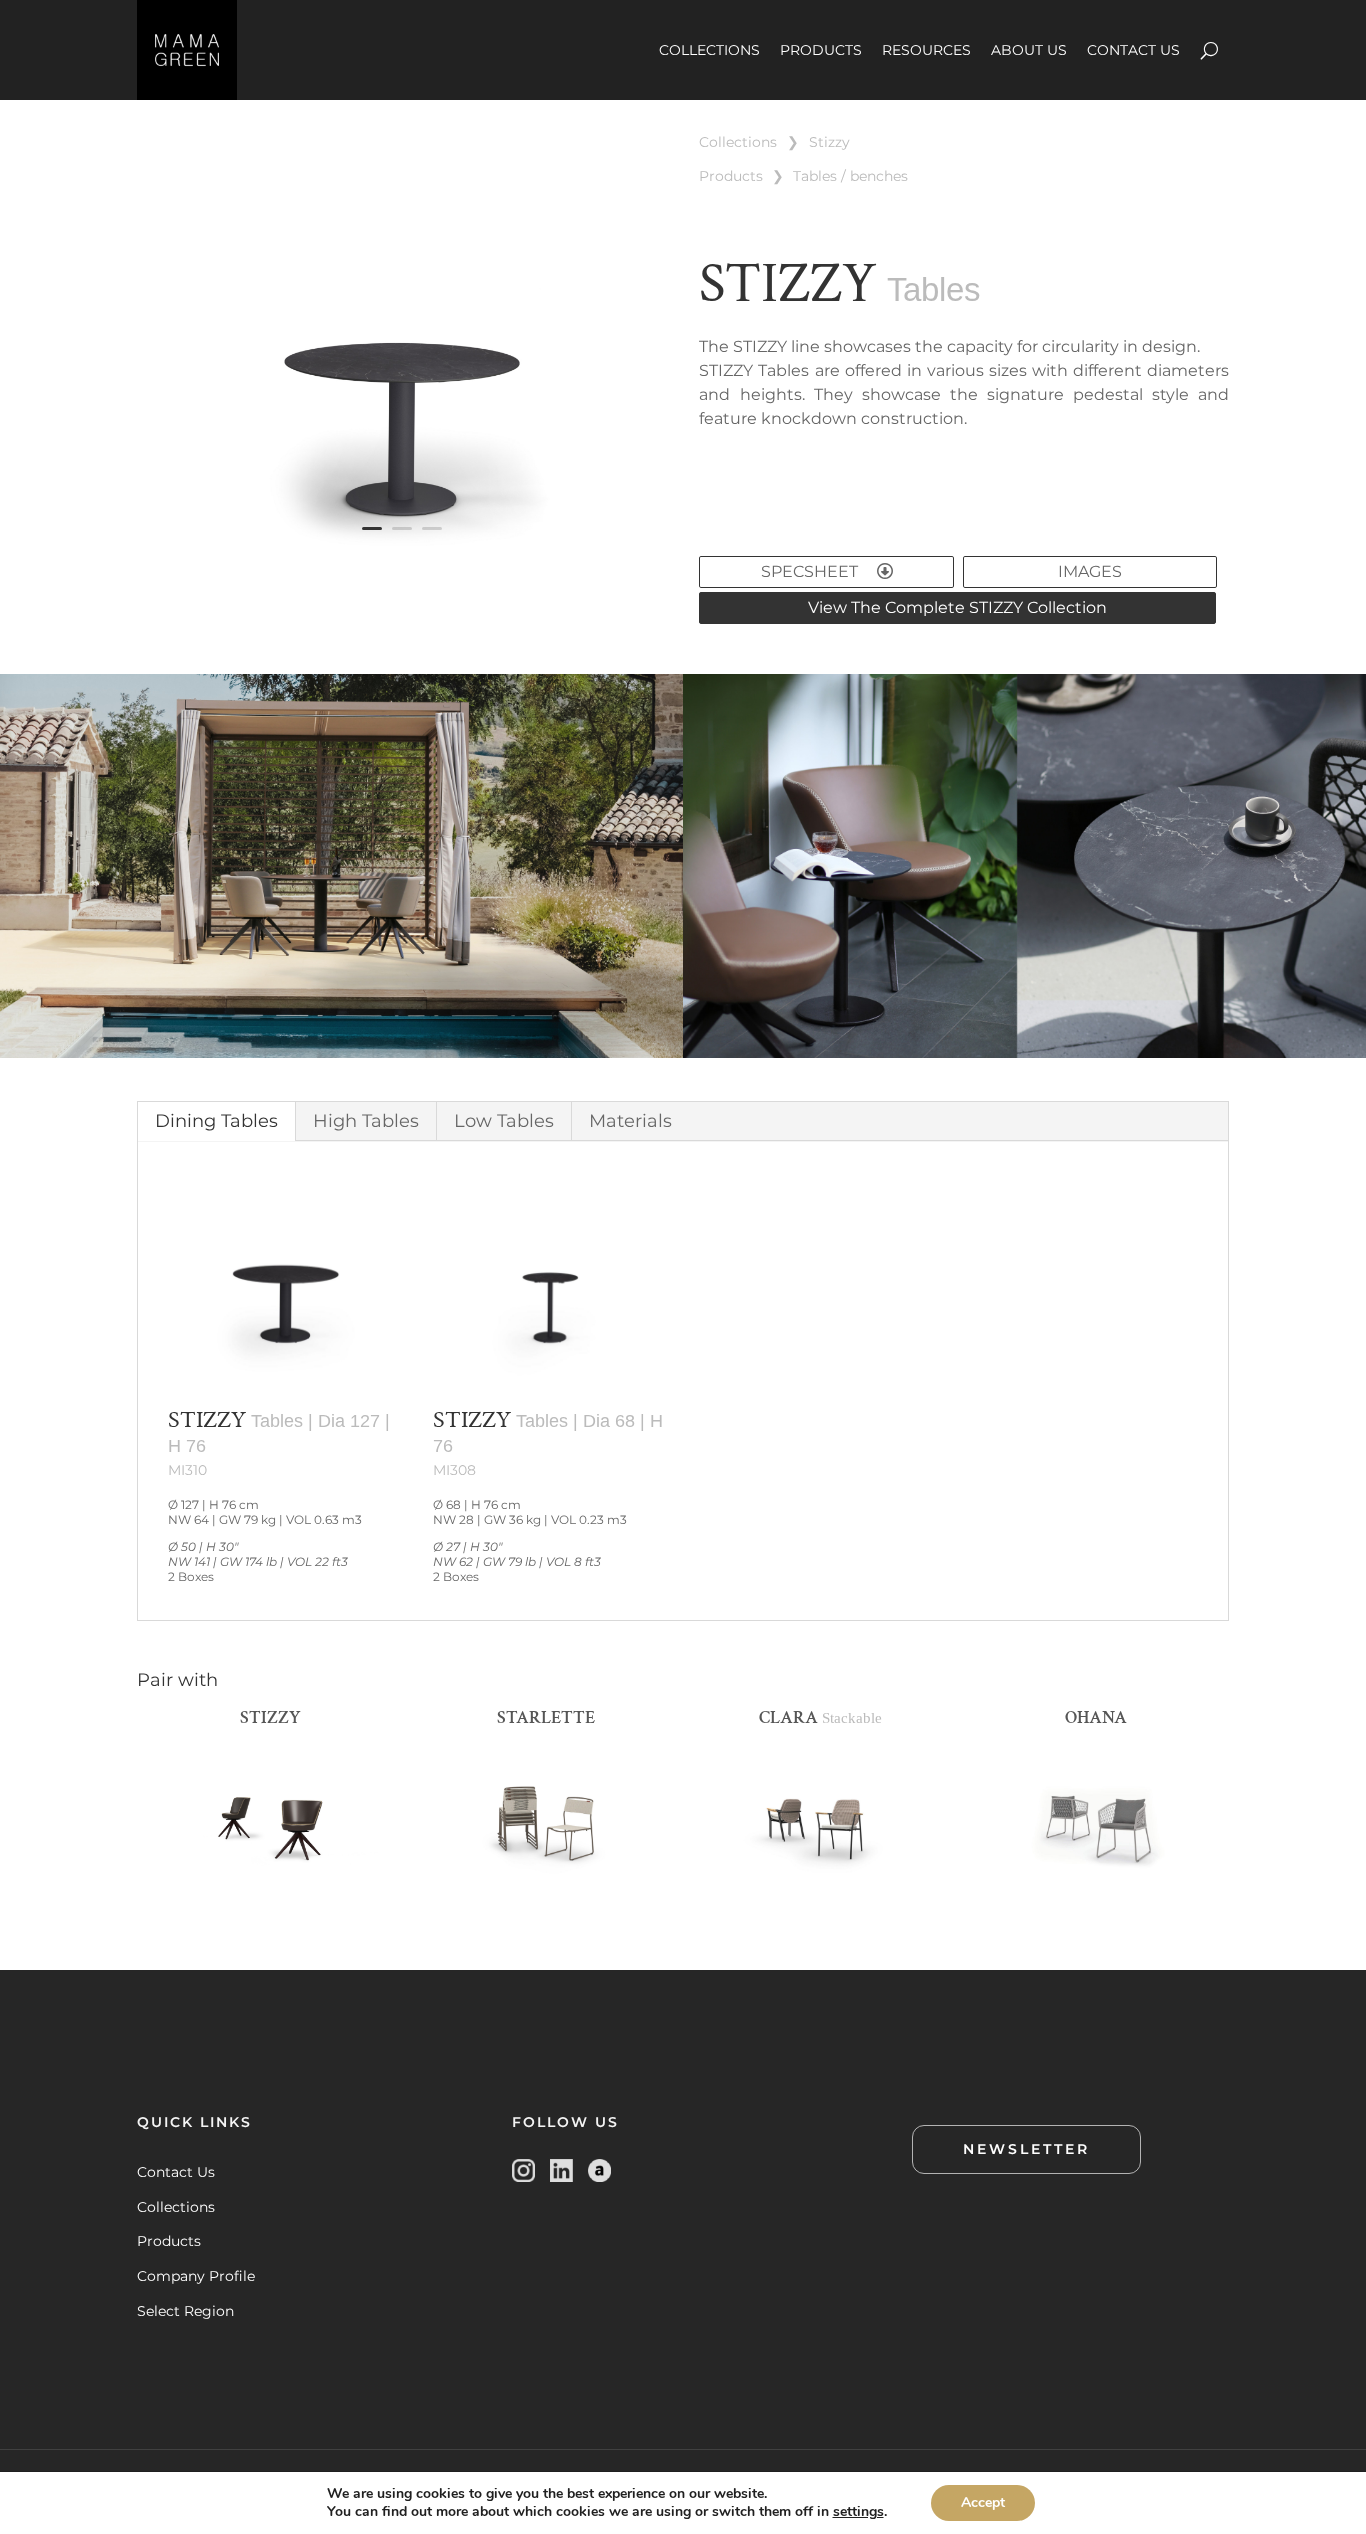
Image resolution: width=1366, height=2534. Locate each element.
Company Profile (196, 2276)
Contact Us (176, 2172)
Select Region (185, 2311)
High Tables (366, 1121)
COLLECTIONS (709, 50)
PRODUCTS (821, 50)
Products (169, 2241)
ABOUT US (1029, 50)
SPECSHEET (811, 571)
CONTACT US (1133, 50)
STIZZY (829, 142)
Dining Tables (216, 1121)
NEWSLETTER (1026, 2149)
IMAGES (1090, 571)
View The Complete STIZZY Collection (957, 607)
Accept (983, 2502)
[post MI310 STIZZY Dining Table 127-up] (402, 565)
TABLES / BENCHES (850, 176)
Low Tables (504, 1121)
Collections (176, 2207)
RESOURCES (926, 50)
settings (858, 2512)
